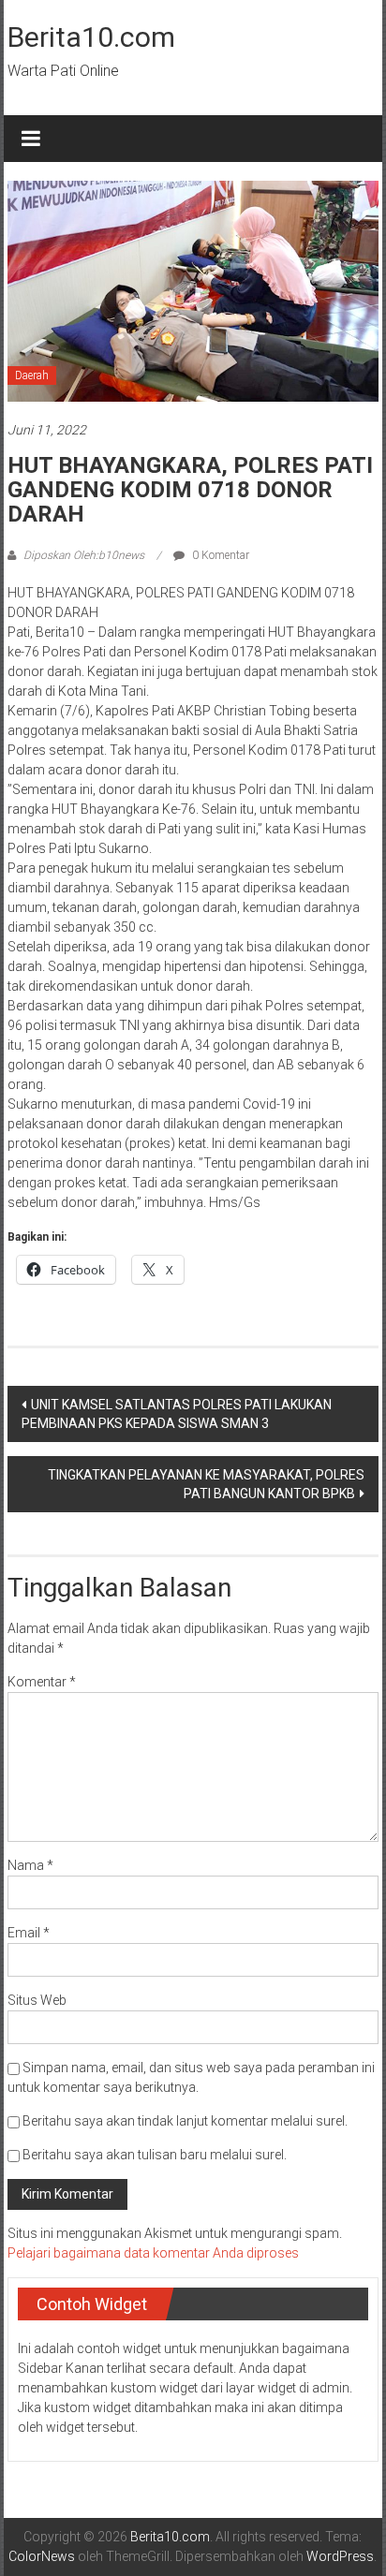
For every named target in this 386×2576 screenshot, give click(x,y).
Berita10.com (91, 37)
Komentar (42, 1682)
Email (29, 1933)
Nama (30, 1865)
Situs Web (37, 2000)
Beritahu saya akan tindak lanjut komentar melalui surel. (185, 2121)
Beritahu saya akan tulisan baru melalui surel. (155, 2155)
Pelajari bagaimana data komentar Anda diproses (153, 2253)
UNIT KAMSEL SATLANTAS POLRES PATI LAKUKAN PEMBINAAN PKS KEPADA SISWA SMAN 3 (177, 1414)
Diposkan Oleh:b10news (84, 555)
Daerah (32, 375)
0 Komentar (219, 555)
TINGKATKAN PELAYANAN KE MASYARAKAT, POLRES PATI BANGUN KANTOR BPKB (206, 1484)
